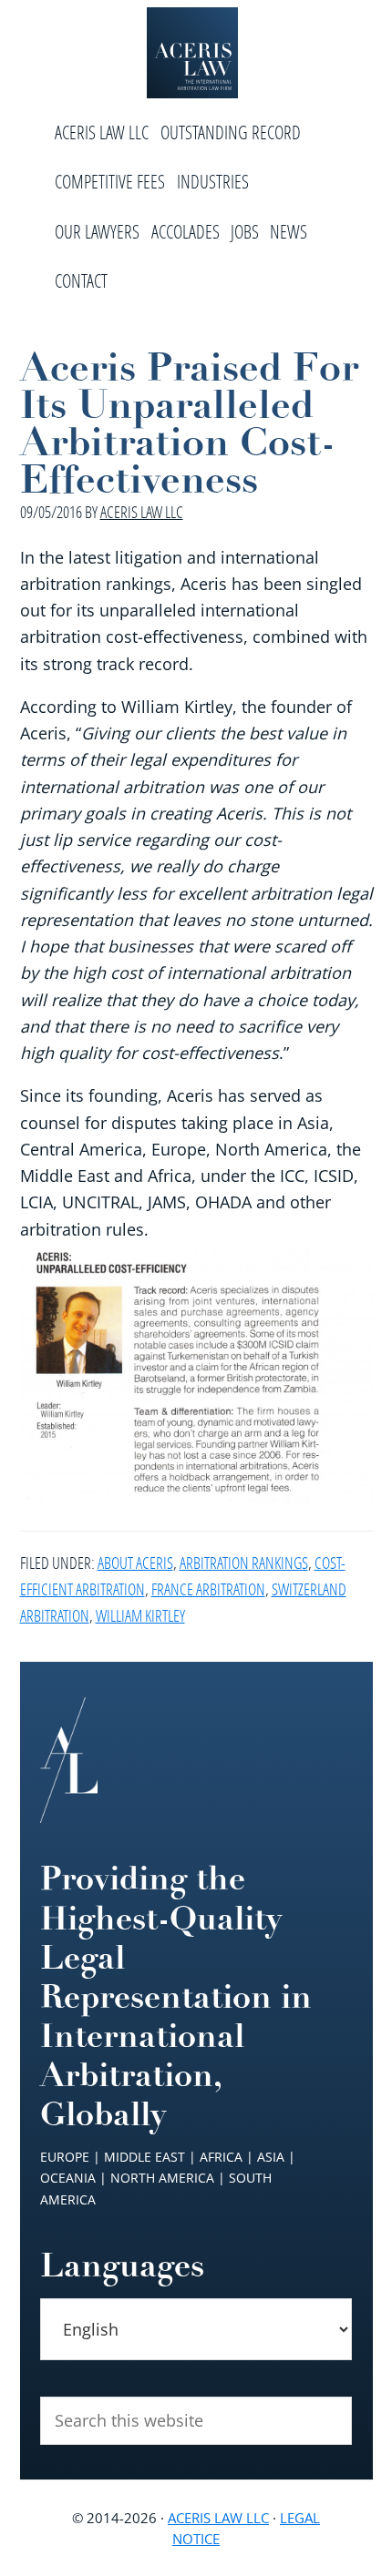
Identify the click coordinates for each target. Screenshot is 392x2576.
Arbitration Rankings (244, 1563)
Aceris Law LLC (218, 2518)
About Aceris (135, 1563)
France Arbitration (208, 1589)
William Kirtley (140, 1615)
